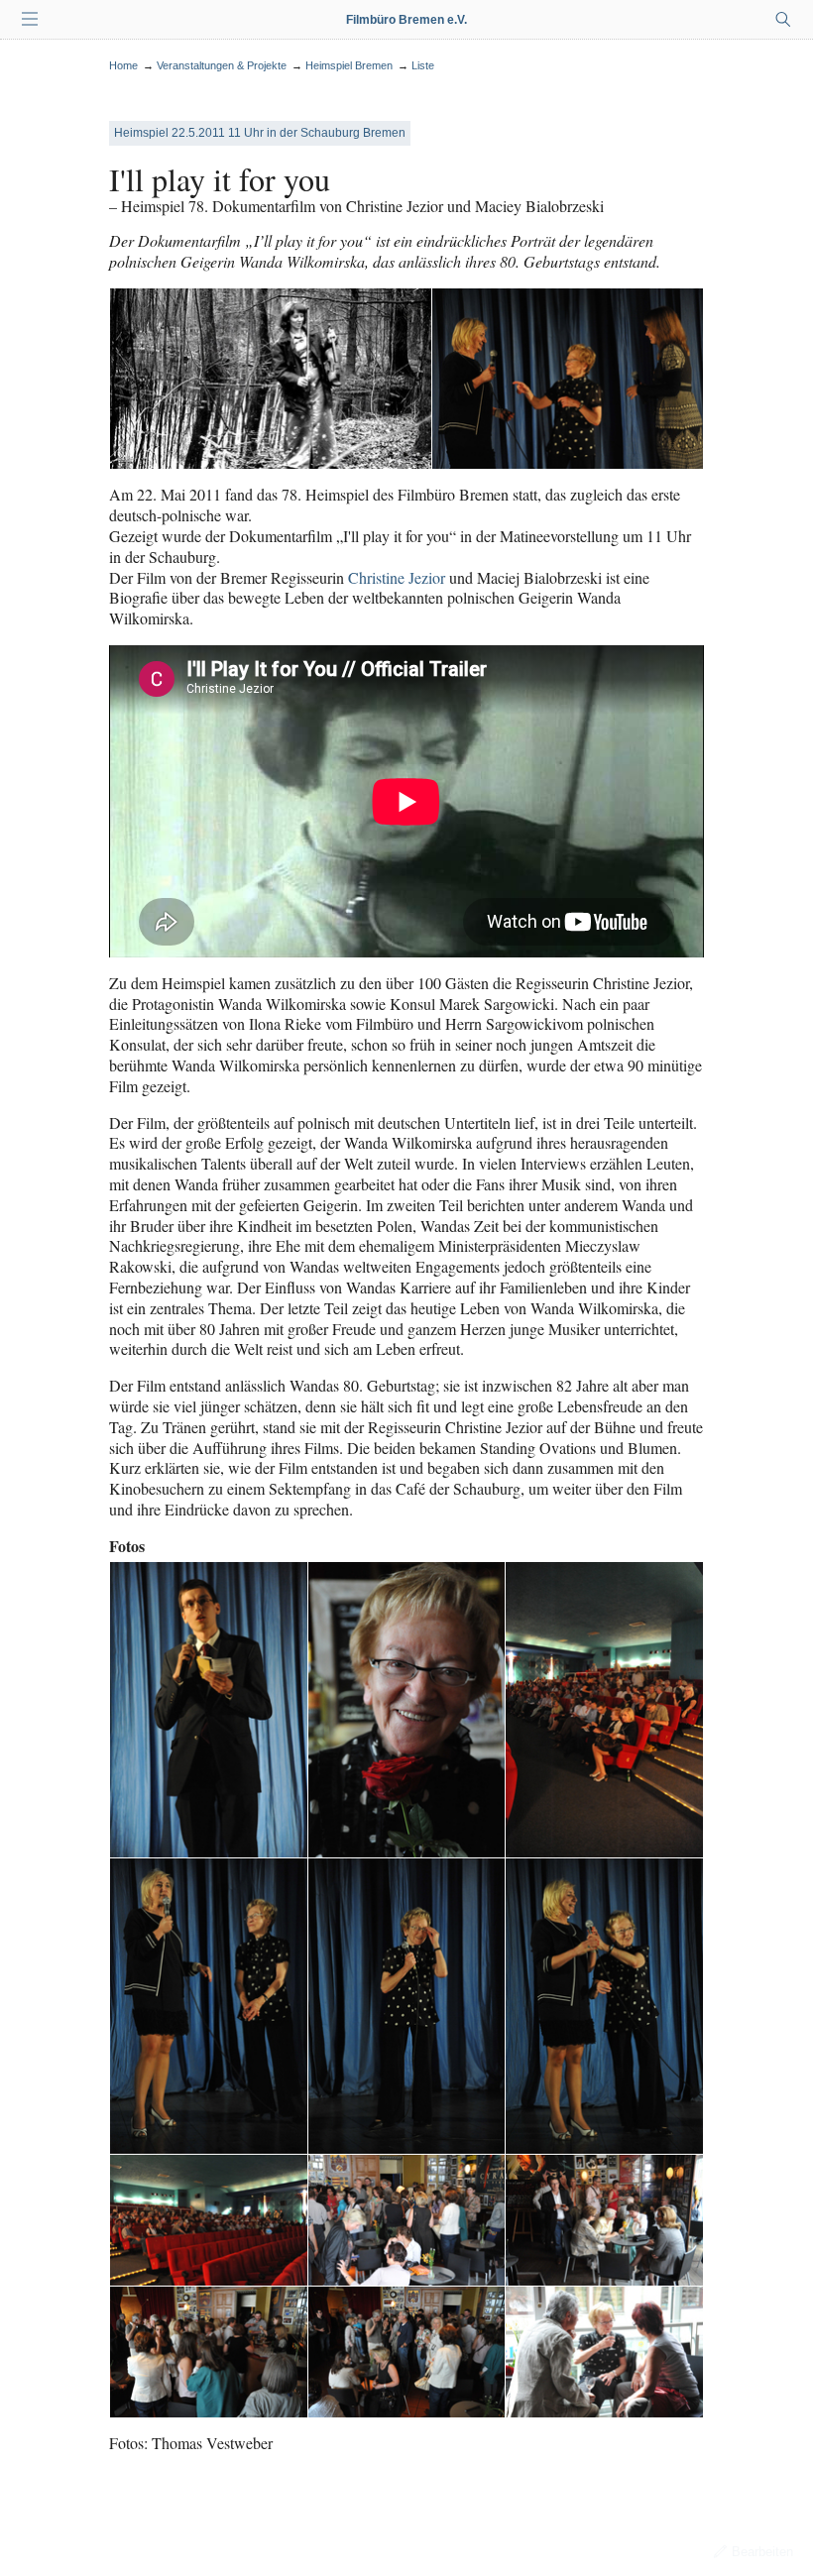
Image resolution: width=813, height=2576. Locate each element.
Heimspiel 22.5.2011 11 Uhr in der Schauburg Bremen (260, 133)
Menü (30, 20)
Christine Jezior (397, 577)
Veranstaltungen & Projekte (222, 65)
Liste (423, 65)
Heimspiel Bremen (349, 65)
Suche (783, 20)
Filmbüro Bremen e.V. (406, 20)
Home (123, 65)
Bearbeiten (762, 2552)
